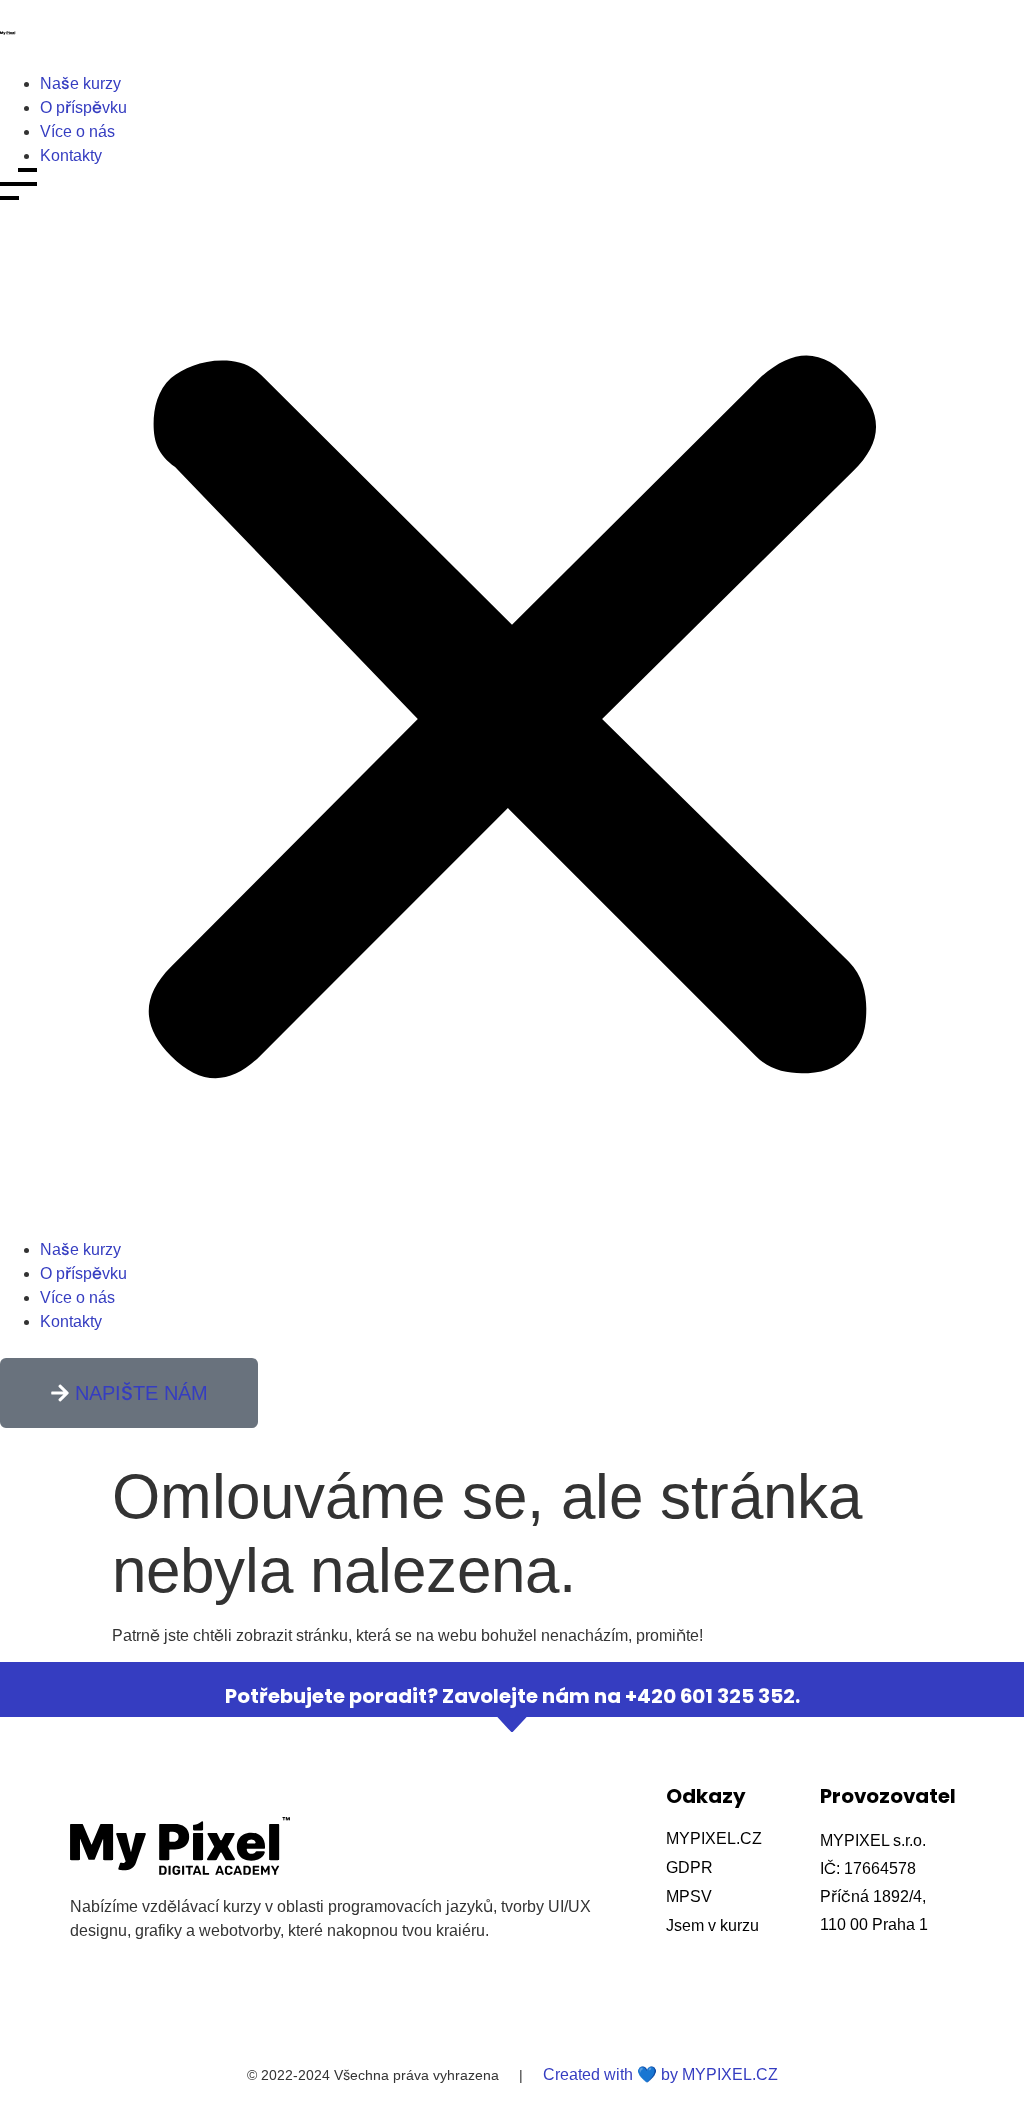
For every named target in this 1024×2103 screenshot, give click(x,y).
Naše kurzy (80, 83)
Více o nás (77, 131)
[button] (512, 703)
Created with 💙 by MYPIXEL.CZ (660, 2074)
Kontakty (71, 155)
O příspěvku (83, 107)
